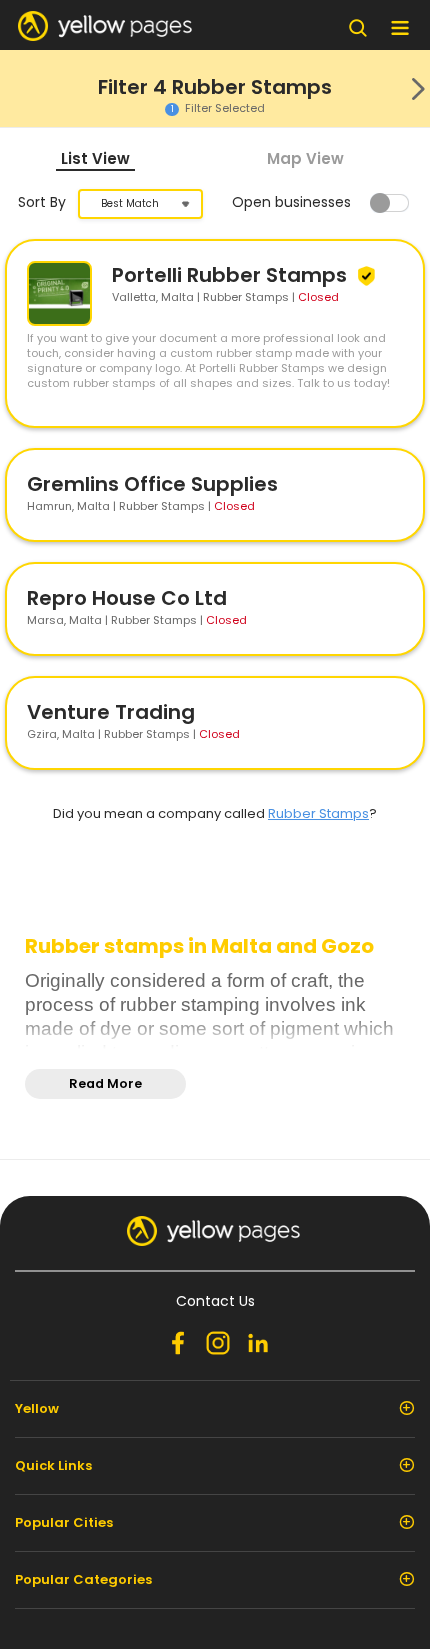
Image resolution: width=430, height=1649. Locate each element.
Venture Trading (111, 712)
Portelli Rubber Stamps (232, 275)
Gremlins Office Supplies (152, 484)
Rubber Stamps (318, 813)
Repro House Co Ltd (127, 598)
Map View (305, 158)
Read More (105, 1083)
